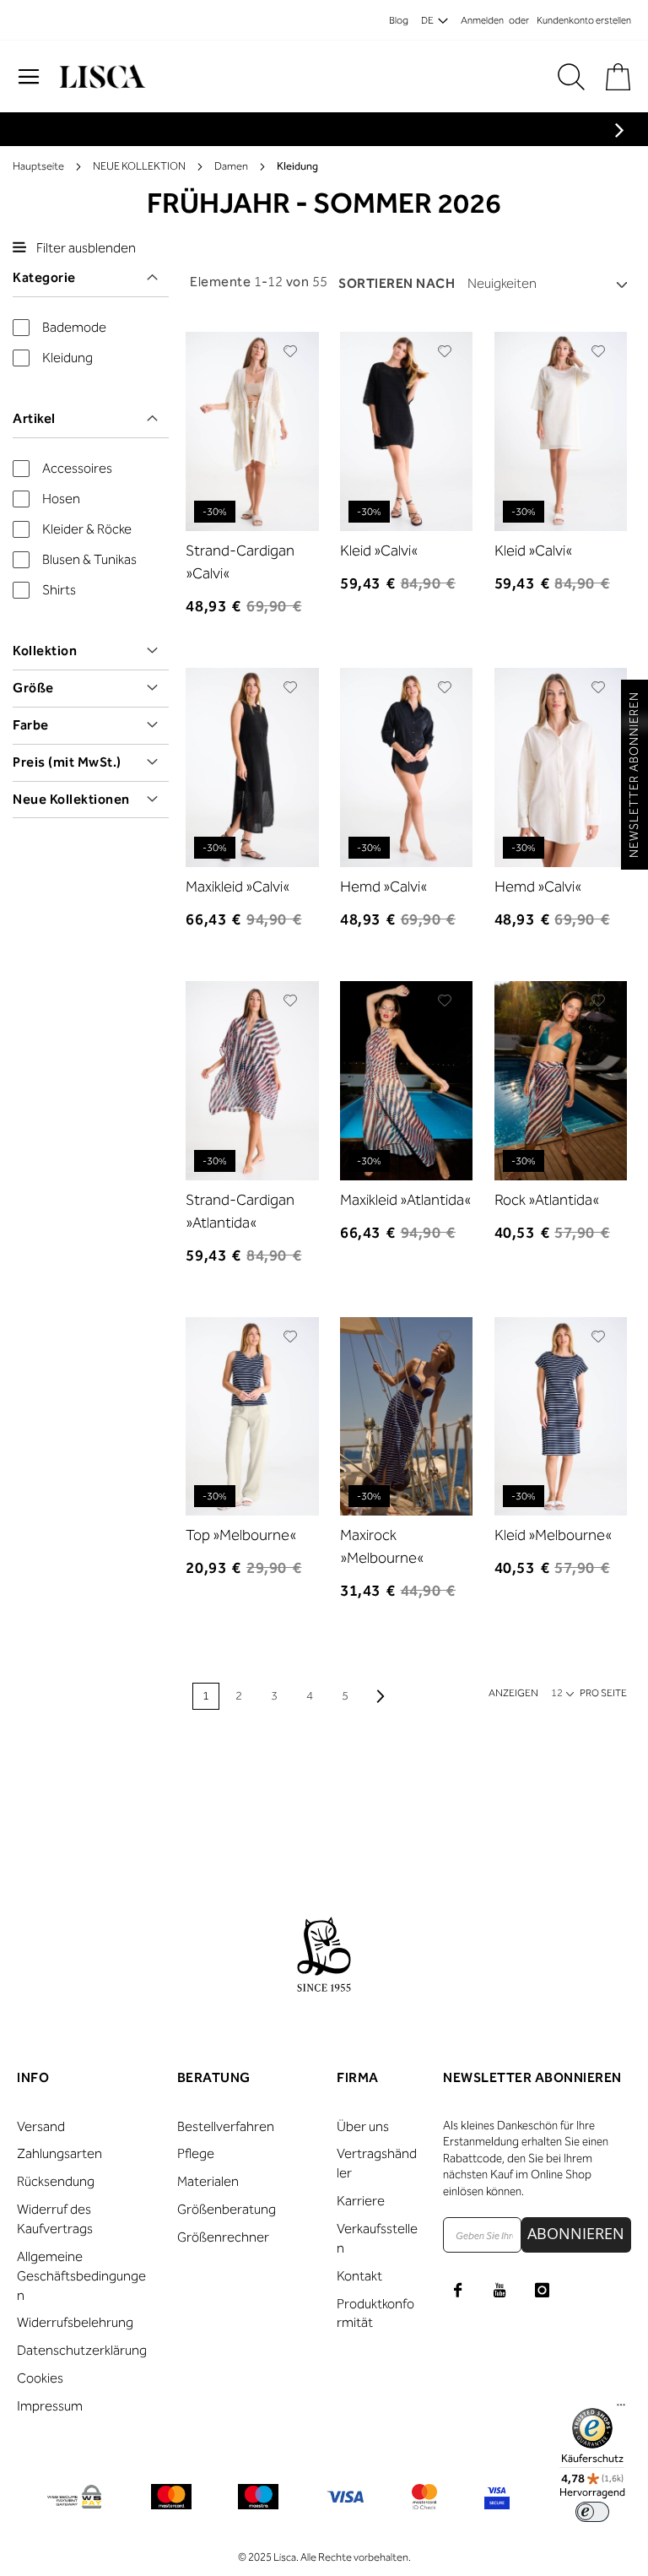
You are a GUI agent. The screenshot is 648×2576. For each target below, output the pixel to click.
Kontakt (359, 2276)
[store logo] (100, 77)
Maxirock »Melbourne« (382, 1546)
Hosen (61, 499)
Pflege (196, 2153)
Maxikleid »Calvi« (238, 887)
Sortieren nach (397, 283)
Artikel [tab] (34, 418)
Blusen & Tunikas (89, 559)
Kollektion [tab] (45, 651)
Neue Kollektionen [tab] (71, 799)
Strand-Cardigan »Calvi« (240, 562)
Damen (231, 166)
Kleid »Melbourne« (553, 1535)
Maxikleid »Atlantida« (405, 1200)
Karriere (361, 2201)
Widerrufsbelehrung (75, 2322)
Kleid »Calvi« (379, 550)
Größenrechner (223, 2237)
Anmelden (482, 20)
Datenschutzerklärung (82, 2350)
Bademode (74, 327)
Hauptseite (38, 166)
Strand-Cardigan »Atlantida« (240, 1211)
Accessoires (77, 468)
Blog (399, 20)
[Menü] (621, 2409)
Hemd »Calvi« (383, 887)
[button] (291, 351)
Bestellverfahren (226, 2126)
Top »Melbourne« (241, 1535)
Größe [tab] (33, 688)
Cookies (40, 2378)
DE (427, 20)
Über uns (363, 2126)
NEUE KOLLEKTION (139, 166)
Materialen (208, 2181)
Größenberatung (227, 2209)
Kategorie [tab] (44, 277)
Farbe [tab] (31, 725)
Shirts (59, 590)
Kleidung (67, 358)
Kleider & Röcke (87, 529)
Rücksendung (56, 2181)
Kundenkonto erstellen (584, 20)
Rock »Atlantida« (547, 1200)
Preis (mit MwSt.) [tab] (67, 762)
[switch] (592, 2512)
